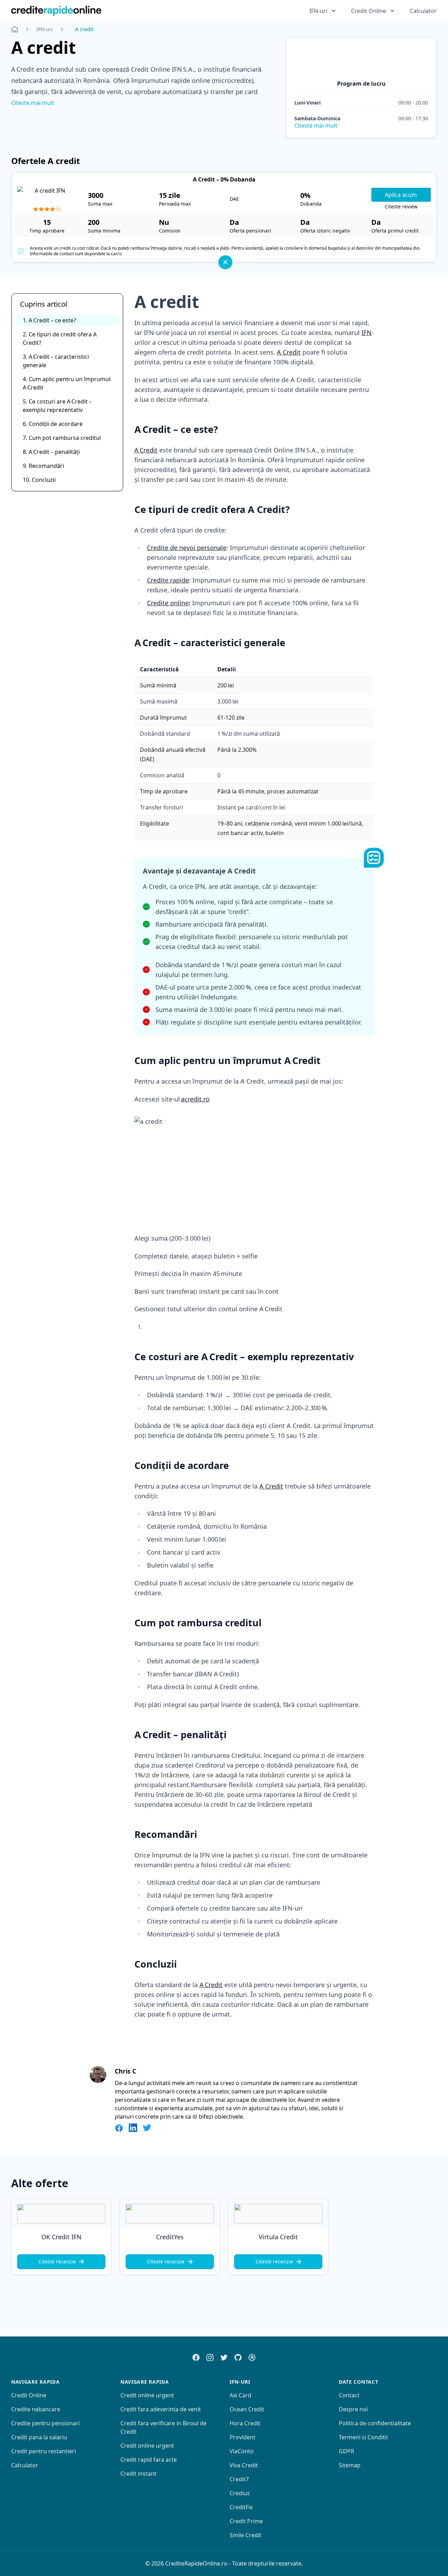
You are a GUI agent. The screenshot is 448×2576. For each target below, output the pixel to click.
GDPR (346, 2451)
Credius (240, 2493)
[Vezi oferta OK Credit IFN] (61, 2214)
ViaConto (242, 2451)
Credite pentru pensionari (45, 2423)
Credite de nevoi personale (187, 548)
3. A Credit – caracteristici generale (56, 361)
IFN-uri (45, 29)
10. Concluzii (39, 480)
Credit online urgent (147, 2395)
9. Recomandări (43, 466)
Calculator (423, 11)
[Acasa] (15, 29)
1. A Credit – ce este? (49, 320)
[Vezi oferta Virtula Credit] (278, 2214)
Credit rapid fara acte (149, 2460)
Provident (243, 2437)
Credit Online (29, 2395)
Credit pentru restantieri (44, 2451)
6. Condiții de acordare (53, 424)
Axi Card (240, 2395)
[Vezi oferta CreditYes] (170, 2214)
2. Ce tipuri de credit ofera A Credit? (60, 338)
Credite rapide (168, 580)
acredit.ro (195, 1099)
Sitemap (350, 2465)
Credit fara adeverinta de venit (161, 2409)
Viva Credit (244, 2465)
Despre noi (353, 2409)
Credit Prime (246, 2521)
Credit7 (239, 2479)
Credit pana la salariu (39, 2437)
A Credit (289, 352)
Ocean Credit (247, 2409)
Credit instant (138, 2474)
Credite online (168, 603)
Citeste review (401, 206)
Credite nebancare (36, 2409)
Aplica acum (401, 195)
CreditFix (241, 2507)
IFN (367, 333)
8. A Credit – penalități (51, 452)
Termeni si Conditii (363, 2437)
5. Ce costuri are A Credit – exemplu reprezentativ (57, 406)
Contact (349, 2395)
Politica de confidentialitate (375, 2423)
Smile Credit (246, 2535)
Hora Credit (245, 2423)
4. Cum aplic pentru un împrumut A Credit (67, 383)
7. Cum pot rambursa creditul (62, 438)
